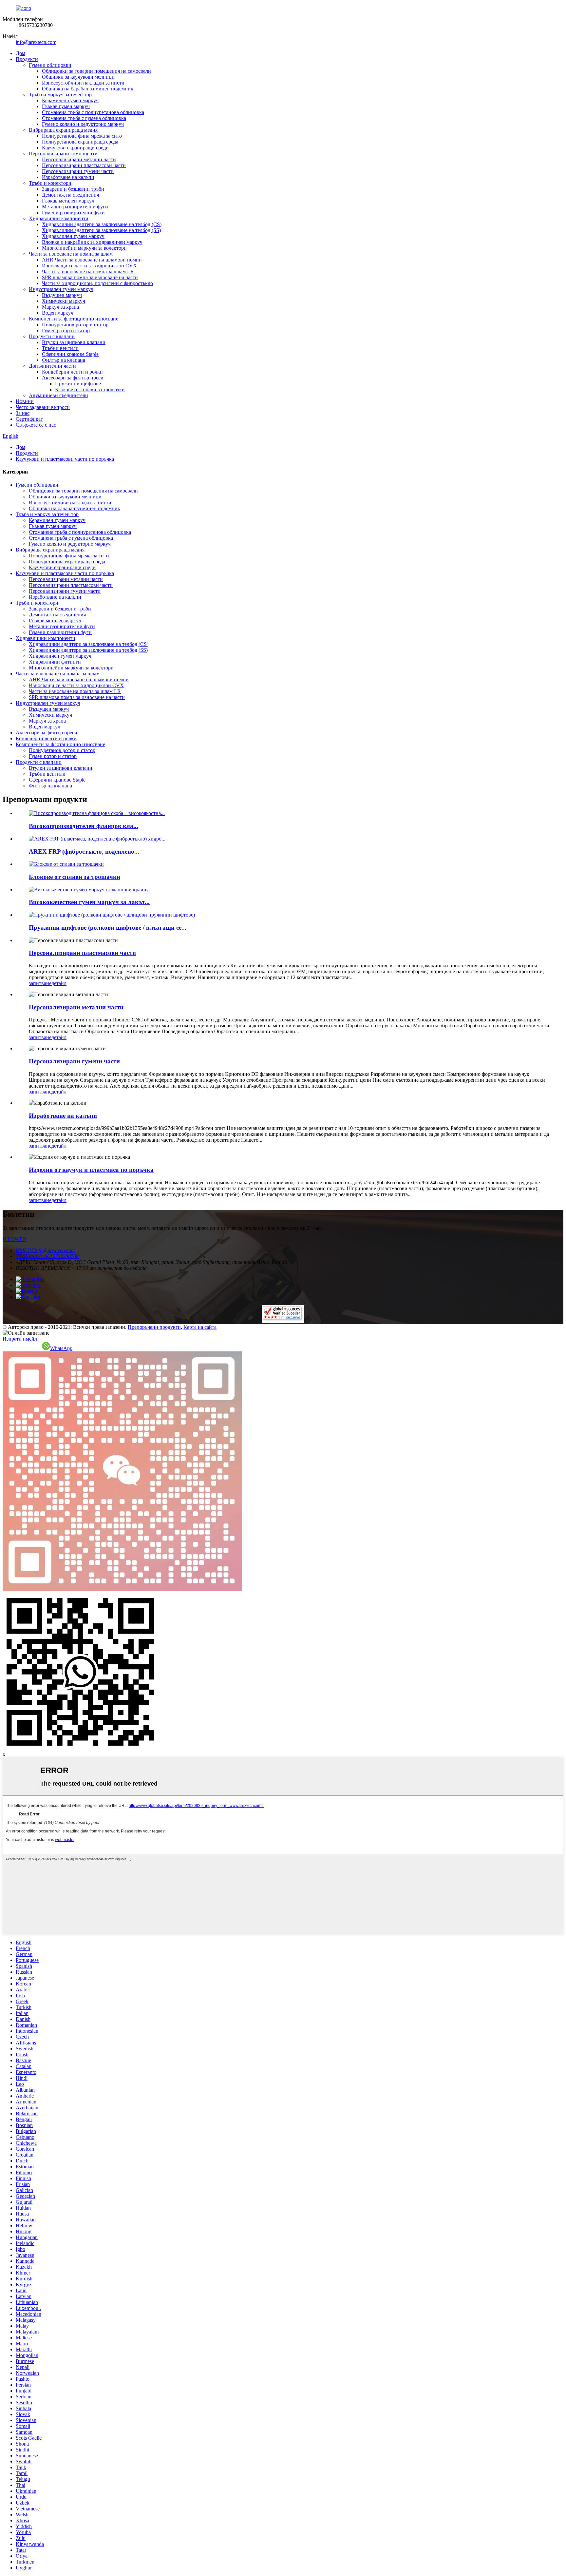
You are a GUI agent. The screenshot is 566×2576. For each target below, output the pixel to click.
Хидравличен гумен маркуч (73, 236)
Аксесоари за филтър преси (73, 378)
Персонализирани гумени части (78, 171)
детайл (59, 983)
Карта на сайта (200, 1327)
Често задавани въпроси (43, 407)
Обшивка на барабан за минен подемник (88, 89)
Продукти (27, 59)
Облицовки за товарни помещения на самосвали (96, 71)
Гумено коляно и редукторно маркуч (83, 124)
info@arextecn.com (36, 42)
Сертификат (29, 419)
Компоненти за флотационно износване (74, 319)
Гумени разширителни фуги (73, 213)
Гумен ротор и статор (66, 330)
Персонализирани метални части (79, 159)
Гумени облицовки (50, 65)
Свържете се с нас (36, 425)
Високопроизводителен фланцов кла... (84, 826)
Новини (25, 401)
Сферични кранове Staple (70, 354)
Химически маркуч (64, 301)
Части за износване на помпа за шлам (71, 254)
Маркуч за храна (60, 307)
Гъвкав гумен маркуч (66, 106)
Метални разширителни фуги (75, 207)
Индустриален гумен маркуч (61, 289)
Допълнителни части (52, 366)
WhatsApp (61, 1348)
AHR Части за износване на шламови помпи (92, 260)
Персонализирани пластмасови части (84, 165)
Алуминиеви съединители (58, 395)
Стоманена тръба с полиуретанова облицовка (93, 112)
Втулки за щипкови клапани (74, 342)
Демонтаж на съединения (70, 195)
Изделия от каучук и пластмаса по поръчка (91, 1170)
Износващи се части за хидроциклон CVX (89, 266)
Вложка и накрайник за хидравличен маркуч (92, 242)
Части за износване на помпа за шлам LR (88, 271)
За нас (23, 413)
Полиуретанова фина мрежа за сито (82, 136)
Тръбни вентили (60, 348)
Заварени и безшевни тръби (73, 189)
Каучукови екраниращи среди (75, 148)
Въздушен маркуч (62, 295)
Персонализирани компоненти (63, 154)
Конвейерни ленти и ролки (72, 372)
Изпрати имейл (20, 1339)
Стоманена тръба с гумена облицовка (84, 118)
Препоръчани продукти (154, 1327)
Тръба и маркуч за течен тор (60, 95)
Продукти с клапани (52, 336)
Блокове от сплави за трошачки (90, 389)
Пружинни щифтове (78, 384)
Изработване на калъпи (68, 177)
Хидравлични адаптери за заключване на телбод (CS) (102, 224)
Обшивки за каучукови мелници (78, 77)
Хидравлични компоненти (59, 218)
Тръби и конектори (50, 183)
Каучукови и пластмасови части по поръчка (65, 459)
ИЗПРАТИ (14, 1239)
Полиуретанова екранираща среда (80, 142)
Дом (20, 53)
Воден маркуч (58, 313)
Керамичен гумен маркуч (70, 100)
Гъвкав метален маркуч (68, 201)
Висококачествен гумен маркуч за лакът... (89, 902)
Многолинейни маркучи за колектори (84, 248)
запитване (40, 983)
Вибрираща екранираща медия (63, 130)
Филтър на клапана (64, 360)
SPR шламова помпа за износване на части (90, 277)
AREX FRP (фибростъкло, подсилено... (84, 852)
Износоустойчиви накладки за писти (83, 83)
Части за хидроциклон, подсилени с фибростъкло (97, 283)
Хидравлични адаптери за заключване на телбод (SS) (101, 230)
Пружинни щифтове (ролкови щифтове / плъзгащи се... (108, 928)
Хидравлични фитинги (55, 662)
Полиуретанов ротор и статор (75, 325)
